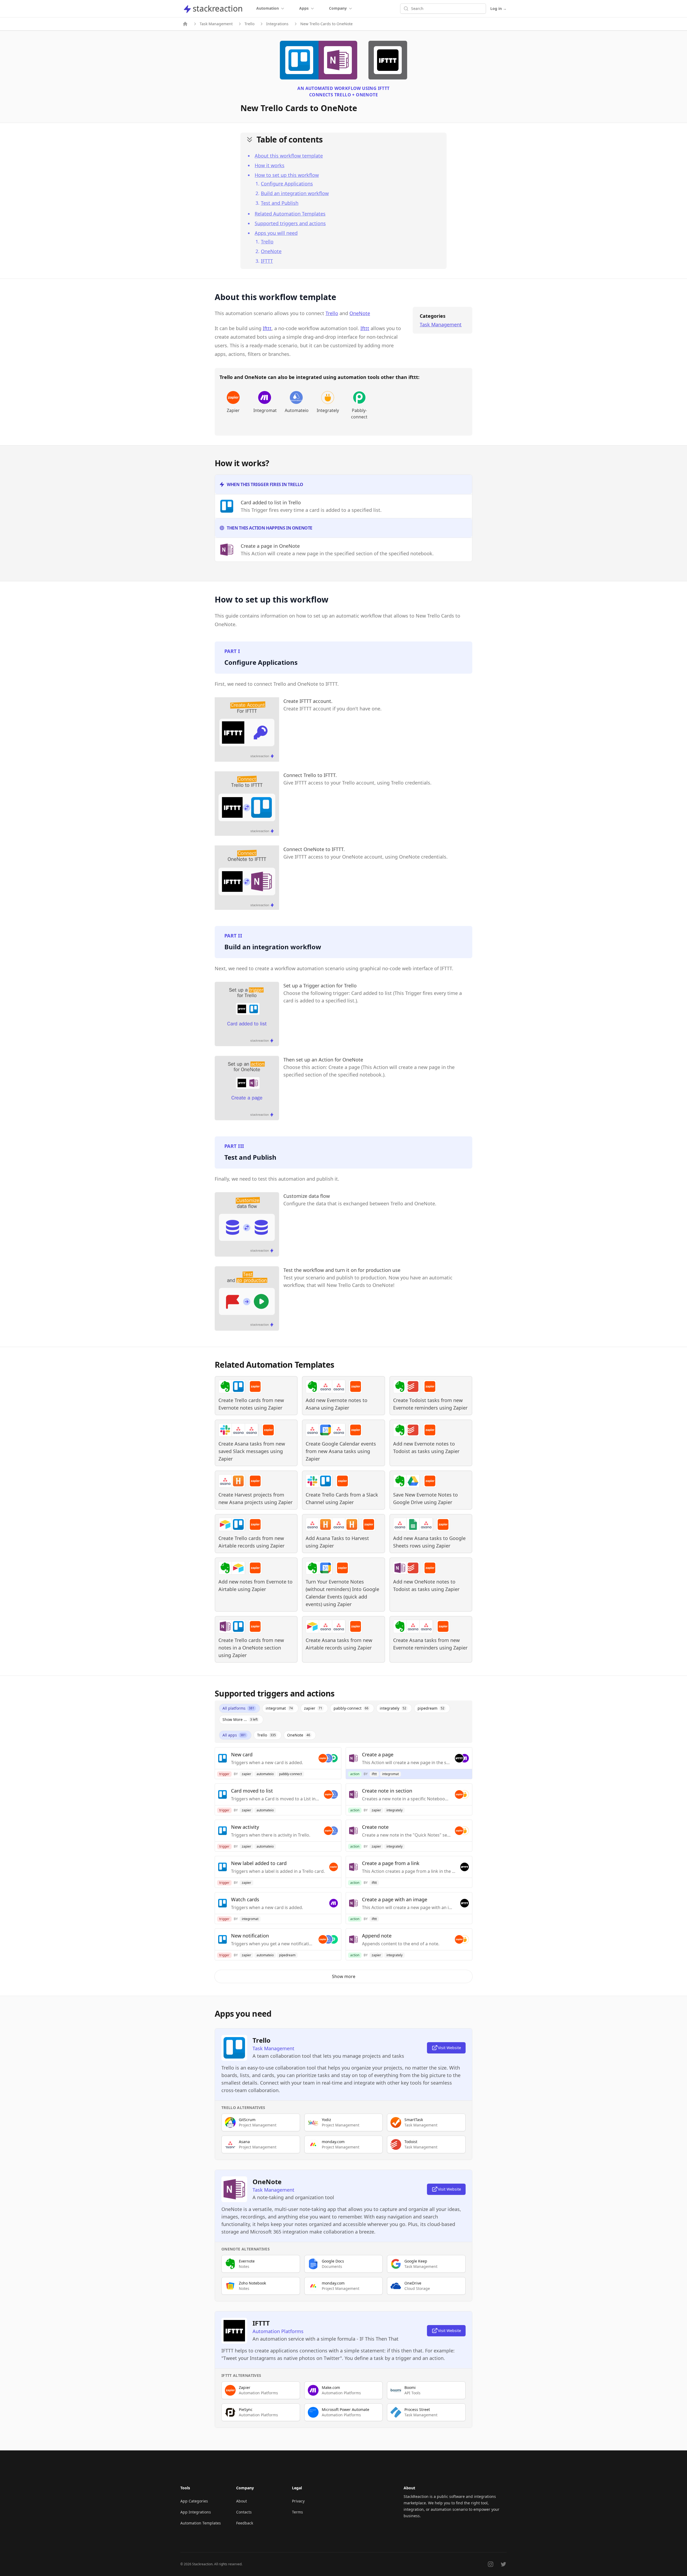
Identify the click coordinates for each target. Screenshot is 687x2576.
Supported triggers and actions (290, 223)
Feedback (245, 2523)
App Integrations (196, 2512)
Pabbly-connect (359, 414)
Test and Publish (280, 203)
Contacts (244, 2512)
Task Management (216, 24)
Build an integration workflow (295, 193)
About (242, 2501)
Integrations (277, 24)
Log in (498, 8)
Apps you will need (276, 233)
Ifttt (267, 328)
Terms (297, 2512)
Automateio (296, 410)
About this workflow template (289, 156)
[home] (185, 24)
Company (338, 8)
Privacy (298, 2501)
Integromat (265, 410)
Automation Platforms (278, 2331)
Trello (249, 24)
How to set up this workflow (287, 175)
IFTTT (267, 261)
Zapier (233, 410)
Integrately (328, 410)
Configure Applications (287, 184)
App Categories (194, 2501)
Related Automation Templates (290, 214)
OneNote (271, 251)
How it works (270, 165)
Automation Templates (201, 2523)
